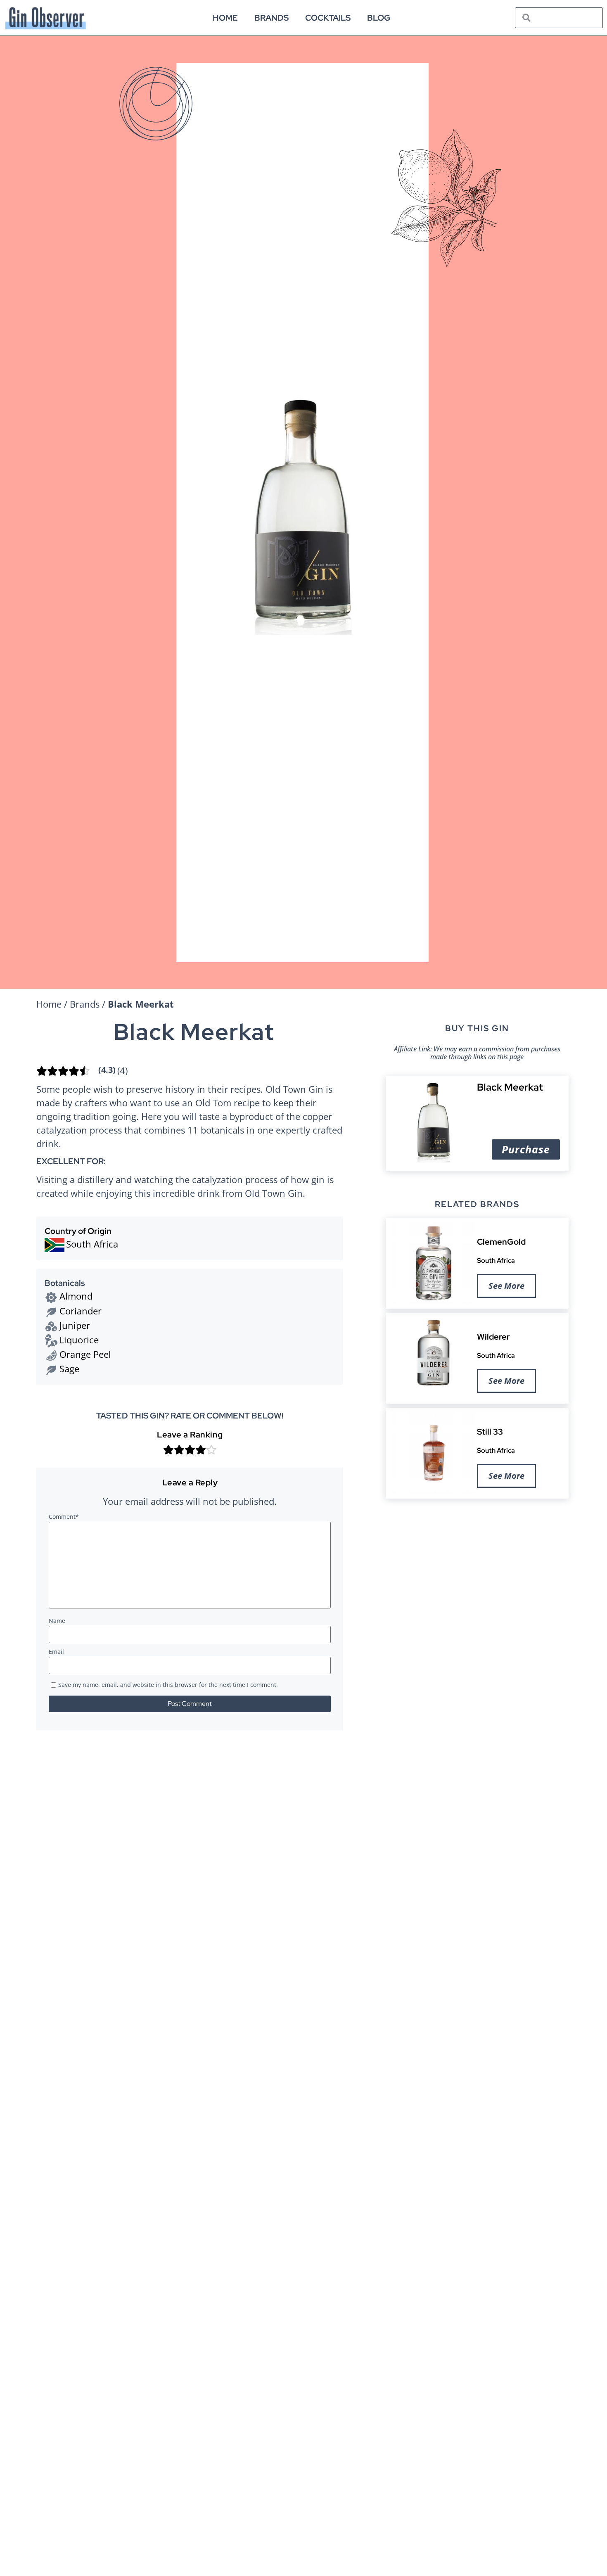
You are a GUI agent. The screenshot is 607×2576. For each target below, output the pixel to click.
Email (56, 1652)
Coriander (81, 1311)
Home (225, 18)
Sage (69, 1369)
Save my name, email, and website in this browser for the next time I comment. (168, 1685)
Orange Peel (85, 1354)
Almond (76, 1296)
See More (506, 1286)
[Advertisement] (477, 1569)
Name (57, 1621)
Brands (271, 18)
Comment (64, 1517)
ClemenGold (501, 1242)
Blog (379, 18)
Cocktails (328, 18)
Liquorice (79, 1340)
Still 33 (490, 1432)
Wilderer (493, 1337)
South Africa (496, 1260)
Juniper (75, 1325)
